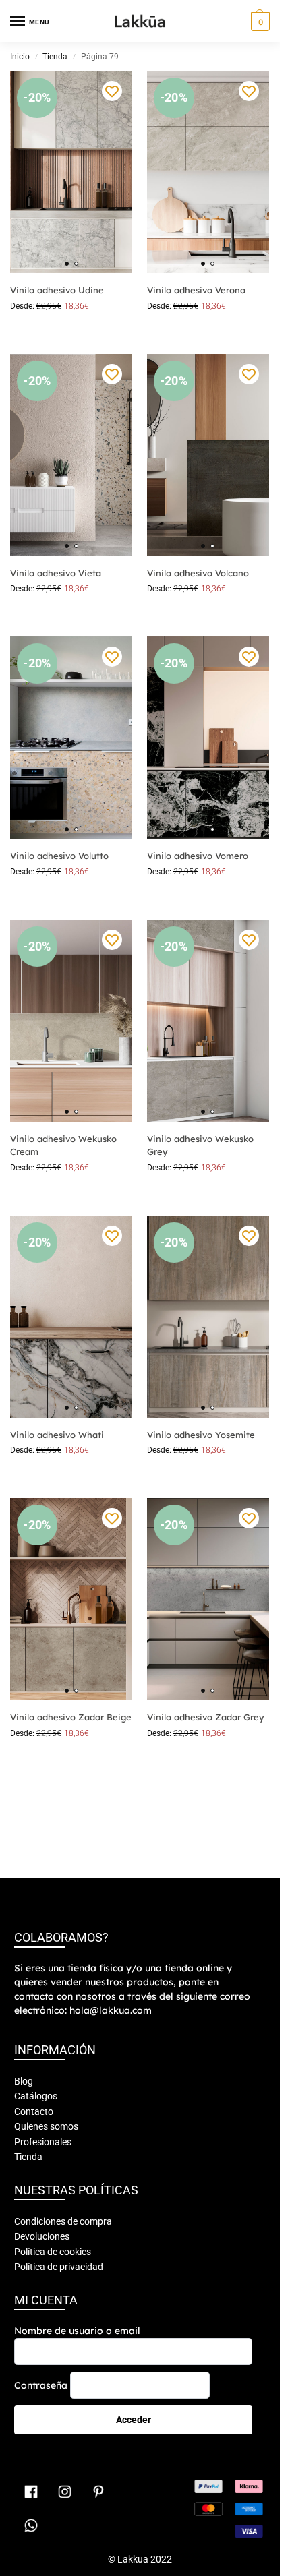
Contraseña (41, 2385)
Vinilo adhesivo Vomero (198, 856)
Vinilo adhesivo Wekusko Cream (63, 1145)
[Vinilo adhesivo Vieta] (71, 455)
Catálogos (36, 2096)
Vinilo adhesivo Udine (57, 290)
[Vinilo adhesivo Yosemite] (208, 1317)
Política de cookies (53, 2252)
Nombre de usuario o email (77, 2331)
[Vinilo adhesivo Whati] (71, 1317)
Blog (24, 2081)
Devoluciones (42, 2236)
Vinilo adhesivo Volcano (198, 573)
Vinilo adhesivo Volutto (59, 856)
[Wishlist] (112, 91)
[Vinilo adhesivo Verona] (208, 172)
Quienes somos (46, 2126)
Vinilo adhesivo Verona (196, 290)
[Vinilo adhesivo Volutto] (71, 738)
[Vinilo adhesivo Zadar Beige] (71, 1599)
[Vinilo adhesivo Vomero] (208, 738)
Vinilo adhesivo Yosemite (201, 1435)
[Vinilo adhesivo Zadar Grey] (208, 1599)
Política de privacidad (59, 2267)
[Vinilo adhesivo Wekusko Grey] (208, 1021)
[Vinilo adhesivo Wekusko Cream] (71, 1021)
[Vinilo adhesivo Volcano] (208, 455)
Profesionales (43, 2142)
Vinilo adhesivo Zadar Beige (71, 1717)
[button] (259, 22)
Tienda (55, 57)
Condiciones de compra (63, 2221)
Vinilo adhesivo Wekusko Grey (200, 1145)
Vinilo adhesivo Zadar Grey (206, 1717)
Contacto (34, 2111)
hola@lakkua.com (111, 2010)
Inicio (20, 57)
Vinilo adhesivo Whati (57, 1435)
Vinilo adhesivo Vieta (56, 573)
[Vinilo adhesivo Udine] (71, 172)
